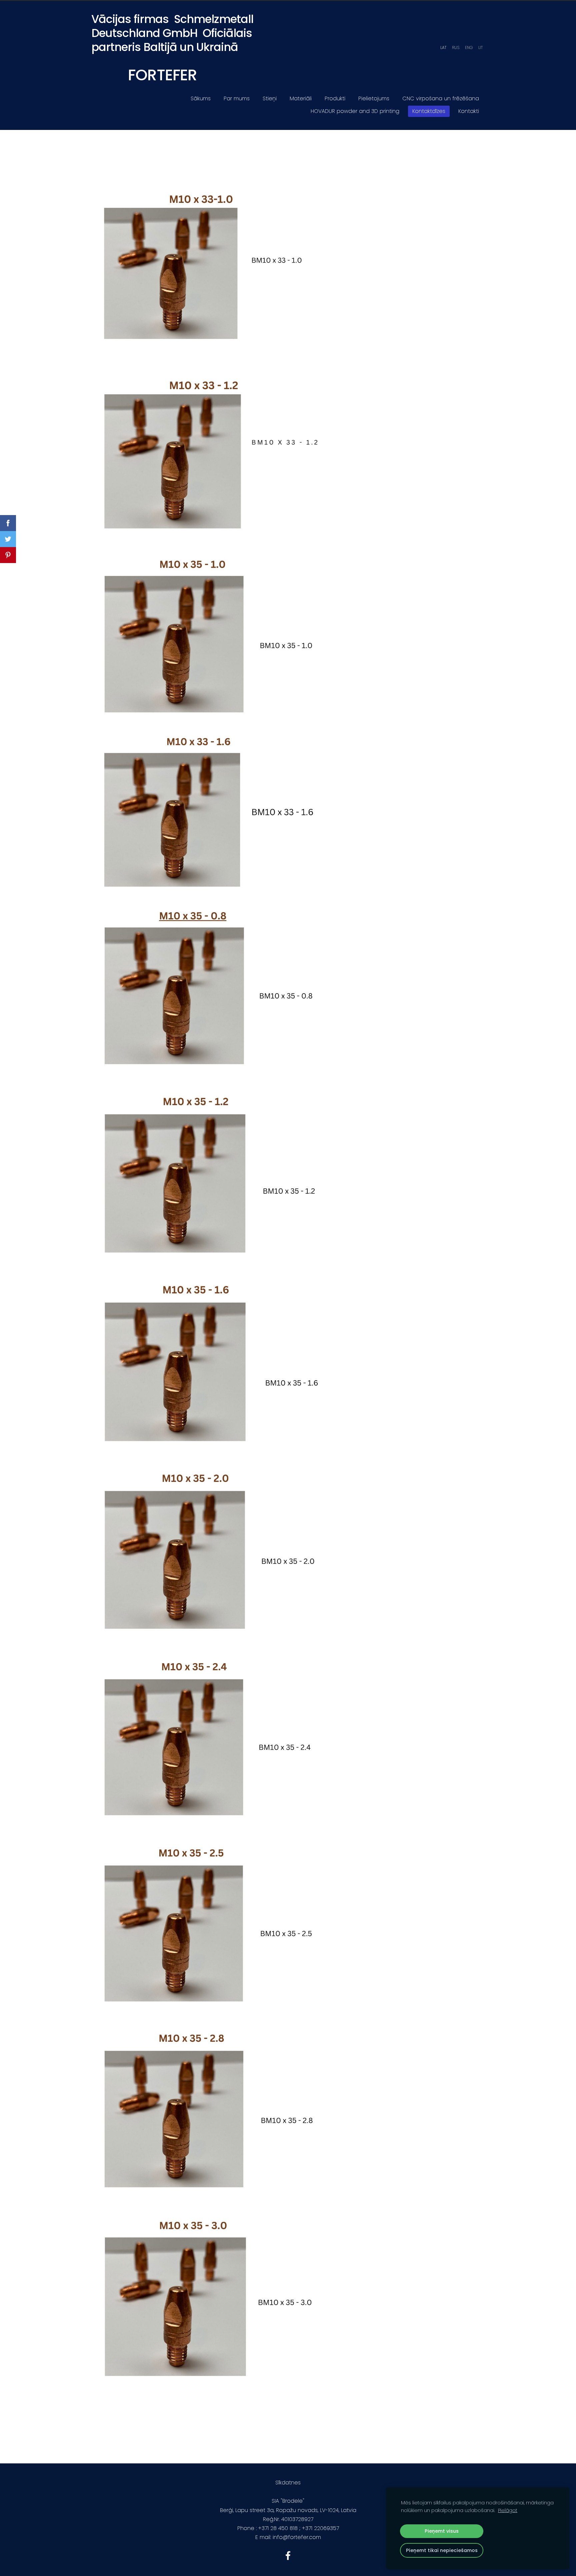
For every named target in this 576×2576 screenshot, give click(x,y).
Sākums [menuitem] (201, 98)
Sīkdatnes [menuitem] (288, 2483)
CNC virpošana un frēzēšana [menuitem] (441, 98)
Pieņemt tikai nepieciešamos (442, 2550)
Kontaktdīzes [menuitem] (429, 111)
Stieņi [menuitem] (270, 98)
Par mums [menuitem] (237, 98)
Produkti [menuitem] (335, 98)
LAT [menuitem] (443, 47)
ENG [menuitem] (469, 47)
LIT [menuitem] (480, 47)
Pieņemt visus (442, 2531)
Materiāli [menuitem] (301, 98)
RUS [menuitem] (456, 47)
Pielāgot (508, 2510)
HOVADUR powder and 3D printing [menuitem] (355, 111)
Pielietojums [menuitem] (374, 98)
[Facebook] (288, 2556)
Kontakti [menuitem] (469, 111)
